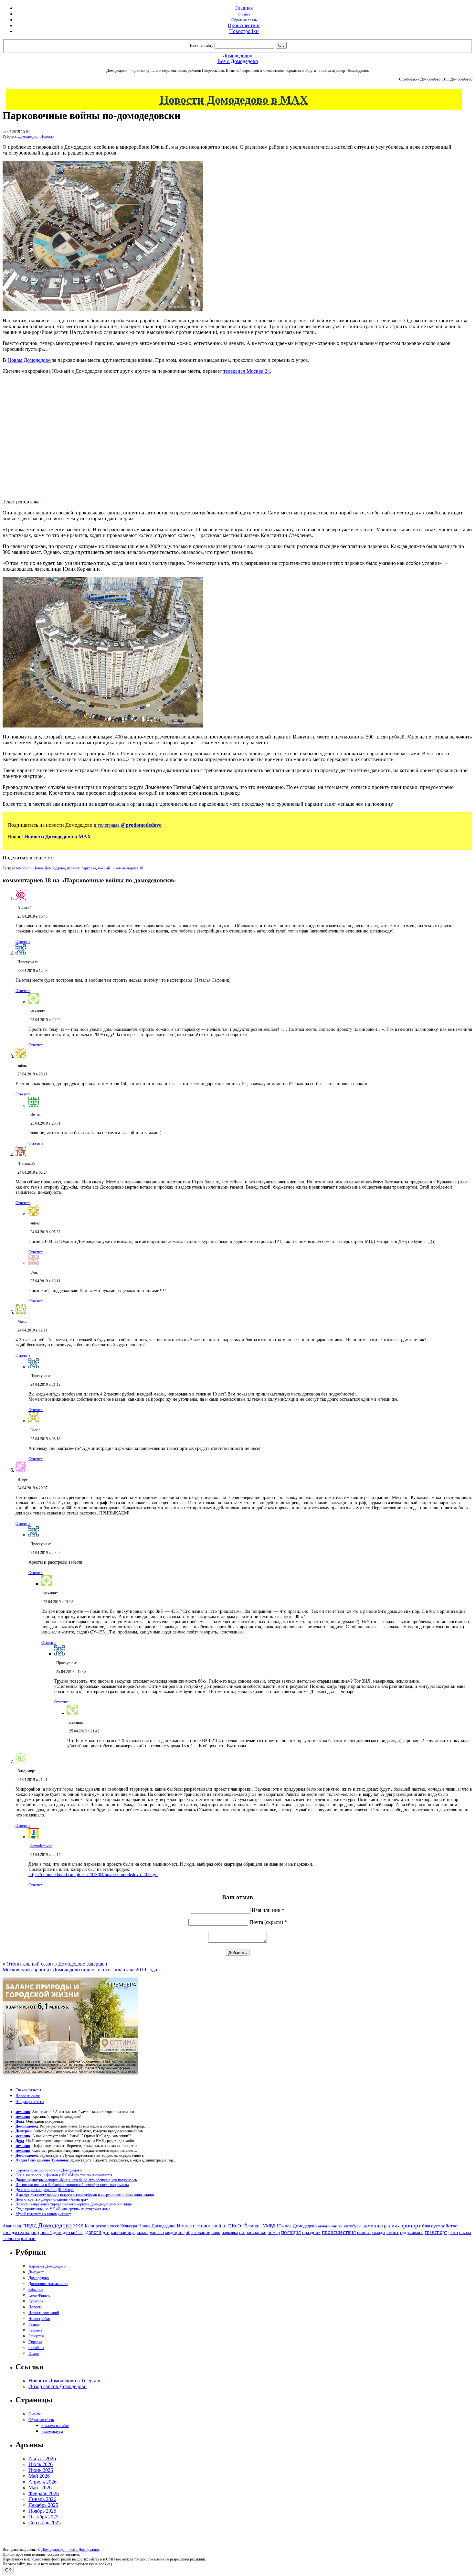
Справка (35, 2342)
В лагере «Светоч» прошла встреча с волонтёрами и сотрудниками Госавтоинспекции (85, 2194)
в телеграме (128, 825)
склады (379, 2232)
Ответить (23, 942)
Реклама (35, 2330)
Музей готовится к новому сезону (43, 2214)
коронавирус (123, 2232)
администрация (380, 2226)
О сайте (244, 14)
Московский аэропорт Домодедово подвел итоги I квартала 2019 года (80, 1970)
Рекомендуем (52, 2431)
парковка (89, 868)
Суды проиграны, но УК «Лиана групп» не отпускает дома (63, 2209)
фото (453, 2232)
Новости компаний (44, 2313)
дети (57, 2232)
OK (8, 2570)
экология (11, 2238)
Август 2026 (42, 2458)
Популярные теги (30, 2102)
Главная (244, 8)
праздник (311, 2232)
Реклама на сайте (55, 2426)
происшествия (339, 2232)
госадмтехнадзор (21, 2232)
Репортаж (36, 2336)
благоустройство (440, 2226)
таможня (415, 2232)
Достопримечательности (48, 2284)
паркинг (73, 868)
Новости (47, 136)
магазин (157, 2232)
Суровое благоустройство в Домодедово (49, 2170)
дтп (106, 2232)
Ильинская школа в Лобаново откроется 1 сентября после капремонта (72, 2185)
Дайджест (36, 2272)
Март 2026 (40, 2488)
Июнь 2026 (41, 2470)
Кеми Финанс (39, 2295)
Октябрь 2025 (43, 2517)
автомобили (22, 868)
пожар (274, 2232)
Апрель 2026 (42, 2482)
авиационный (330, 2226)
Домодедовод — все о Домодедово (70, 2549)
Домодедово (28, 136)
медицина (175, 2232)
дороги (94, 2232)
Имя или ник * (268, 1910)
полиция (291, 2232)
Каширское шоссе (102, 2226)
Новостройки (244, 31)
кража (142, 2232)
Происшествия (244, 25)
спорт (393, 2232)
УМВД (269, 2226)
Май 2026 (39, 2476)
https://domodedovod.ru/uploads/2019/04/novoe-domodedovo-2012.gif (93, 1875)
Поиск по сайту (201, 46)
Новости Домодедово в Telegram (64, 2381)
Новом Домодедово (29, 360)
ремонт (364, 2232)
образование (198, 2232)
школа (465, 2232)
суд (403, 2232)
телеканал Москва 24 (247, 371)
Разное (34, 2324)
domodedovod (41, 1846)
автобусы (353, 2226)
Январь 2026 (42, 2499)
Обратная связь (244, 20)
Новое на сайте (28, 2096)
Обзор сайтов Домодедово (58, 2386)
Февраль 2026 (44, 2493)
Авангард (12, 2226)
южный (104, 868)
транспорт (436, 2232)
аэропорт (409, 2226)
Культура (129, 2226)
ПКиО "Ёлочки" (245, 2226)
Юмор (34, 2354)
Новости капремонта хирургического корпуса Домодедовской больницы (74, 2204)
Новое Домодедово (49, 868)
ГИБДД (30, 2226)
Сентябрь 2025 (45, 2522)
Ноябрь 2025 (42, 2511)
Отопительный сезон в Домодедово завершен (57, 1964)
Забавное (36, 2290)
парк (216, 2232)
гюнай (46, 2232)
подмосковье (253, 2232)
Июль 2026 (41, 2464)
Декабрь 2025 (43, 2505)
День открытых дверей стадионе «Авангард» (52, 2199)
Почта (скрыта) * (268, 1922)
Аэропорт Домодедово (47, 2266)
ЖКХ (78, 2226)
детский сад (74, 2232)
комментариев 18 (129, 868)
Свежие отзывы (28, 2090)
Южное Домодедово (297, 2226)
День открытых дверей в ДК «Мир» (45, 2190)
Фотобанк (36, 2348)
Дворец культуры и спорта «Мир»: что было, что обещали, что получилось (76, 2180)
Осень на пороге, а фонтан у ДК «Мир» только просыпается (64, 2175)
